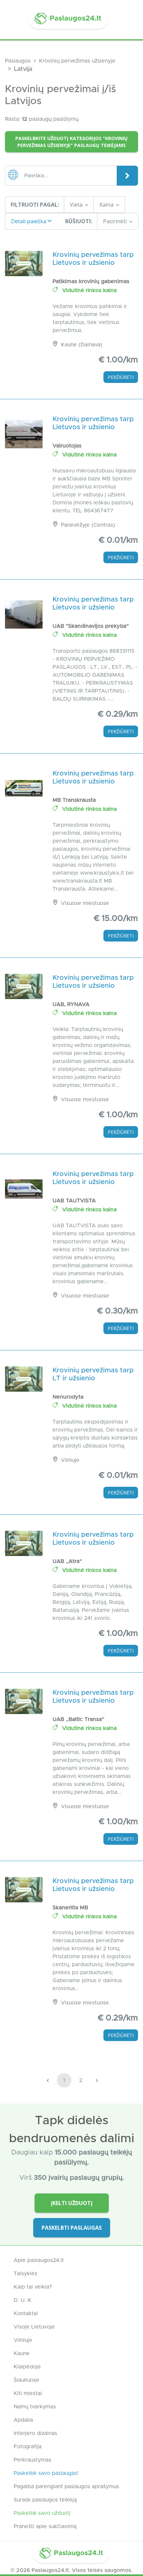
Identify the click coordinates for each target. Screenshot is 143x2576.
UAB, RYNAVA (71, 1004)
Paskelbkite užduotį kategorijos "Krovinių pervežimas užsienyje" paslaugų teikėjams (71, 142)
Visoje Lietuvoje (34, 2327)
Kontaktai (26, 2314)
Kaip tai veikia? (33, 2287)
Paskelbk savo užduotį (42, 2513)
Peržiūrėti (121, 377)
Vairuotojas (67, 446)
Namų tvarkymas (35, 2407)
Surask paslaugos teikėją (45, 2500)
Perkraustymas (32, 2460)
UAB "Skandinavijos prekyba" (91, 626)
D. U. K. (23, 2300)
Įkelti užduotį (72, 2203)
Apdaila (23, 2420)
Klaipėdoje (27, 2367)
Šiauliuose (26, 2380)
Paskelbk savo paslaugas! (46, 2473)
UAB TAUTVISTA (74, 1201)
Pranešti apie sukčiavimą (45, 2526)
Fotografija (28, 2447)
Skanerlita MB (70, 1908)
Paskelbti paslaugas (72, 2228)
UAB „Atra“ (67, 1561)
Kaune (22, 2353)
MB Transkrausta (74, 800)
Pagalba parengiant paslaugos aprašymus (66, 2487)
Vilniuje (23, 2340)
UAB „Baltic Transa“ (78, 1719)
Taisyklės (25, 2274)
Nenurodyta (68, 1397)
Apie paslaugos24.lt (39, 2260)
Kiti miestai (28, 2393)
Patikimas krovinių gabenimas (91, 281)
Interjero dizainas (35, 2433)
